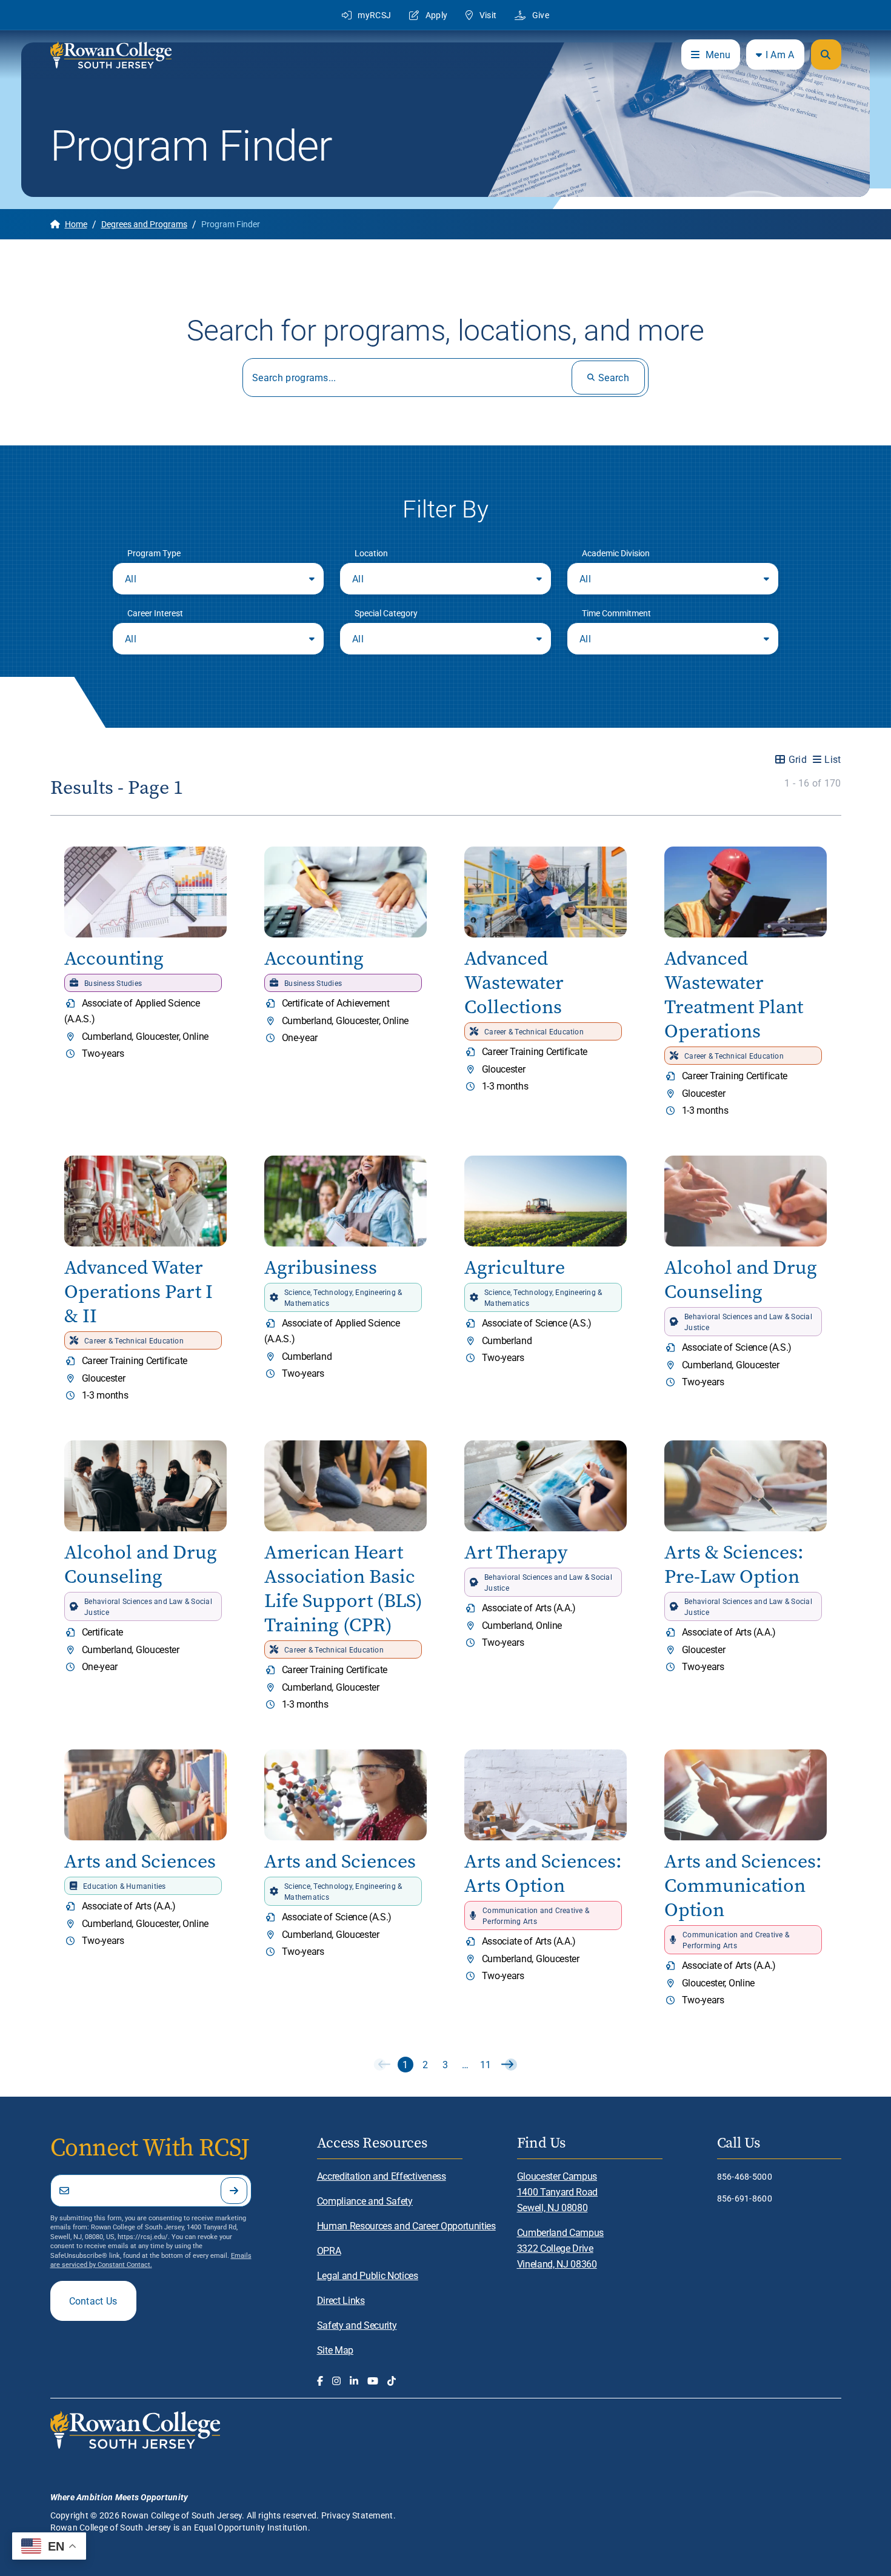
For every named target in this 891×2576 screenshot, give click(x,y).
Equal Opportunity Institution (251, 2527)
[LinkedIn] (354, 2381)
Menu (718, 54)
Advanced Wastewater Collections (514, 983)
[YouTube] (373, 2381)
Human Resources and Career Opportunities (406, 2225)
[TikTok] (392, 2381)
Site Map (335, 2350)
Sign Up (234, 2191)
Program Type (154, 553)
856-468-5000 (745, 2176)
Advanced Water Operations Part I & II (138, 1292)
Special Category (386, 613)
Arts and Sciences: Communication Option (743, 1885)
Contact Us (93, 2301)
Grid (798, 759)
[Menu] (826, 55)
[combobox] (218, 579)
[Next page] (506, 2065)
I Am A (780, 54)
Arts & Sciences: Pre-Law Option (734, 1564)
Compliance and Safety (365, 2201)
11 (486, 2064)
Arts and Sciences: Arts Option (543, 1873)
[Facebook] (320, 2381)
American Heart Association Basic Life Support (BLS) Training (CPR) (343, 1589)
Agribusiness (321, 1267)
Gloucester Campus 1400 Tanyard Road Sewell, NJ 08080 (558, 2192)
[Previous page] (385, 2065)
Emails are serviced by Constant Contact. (151, 2260)
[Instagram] (336, 2381)
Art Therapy (516, 1552)
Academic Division (616, 553)
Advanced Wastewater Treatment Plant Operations (734, 995)
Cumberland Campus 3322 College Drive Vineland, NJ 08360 (561, 2248)
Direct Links (341, 2300)
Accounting (114, 958)
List (833, 759)
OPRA (329, 2250)
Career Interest (155, 613)
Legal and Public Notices (368, 2275)
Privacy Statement (357, 2515)
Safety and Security (357, 2325)
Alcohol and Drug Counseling (741, 1280)
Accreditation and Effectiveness (382, 2176)
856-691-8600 (745, 2198)
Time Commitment (616, 613)
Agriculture (515, 1267)
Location (371, 553)
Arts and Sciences (140, 1861)
